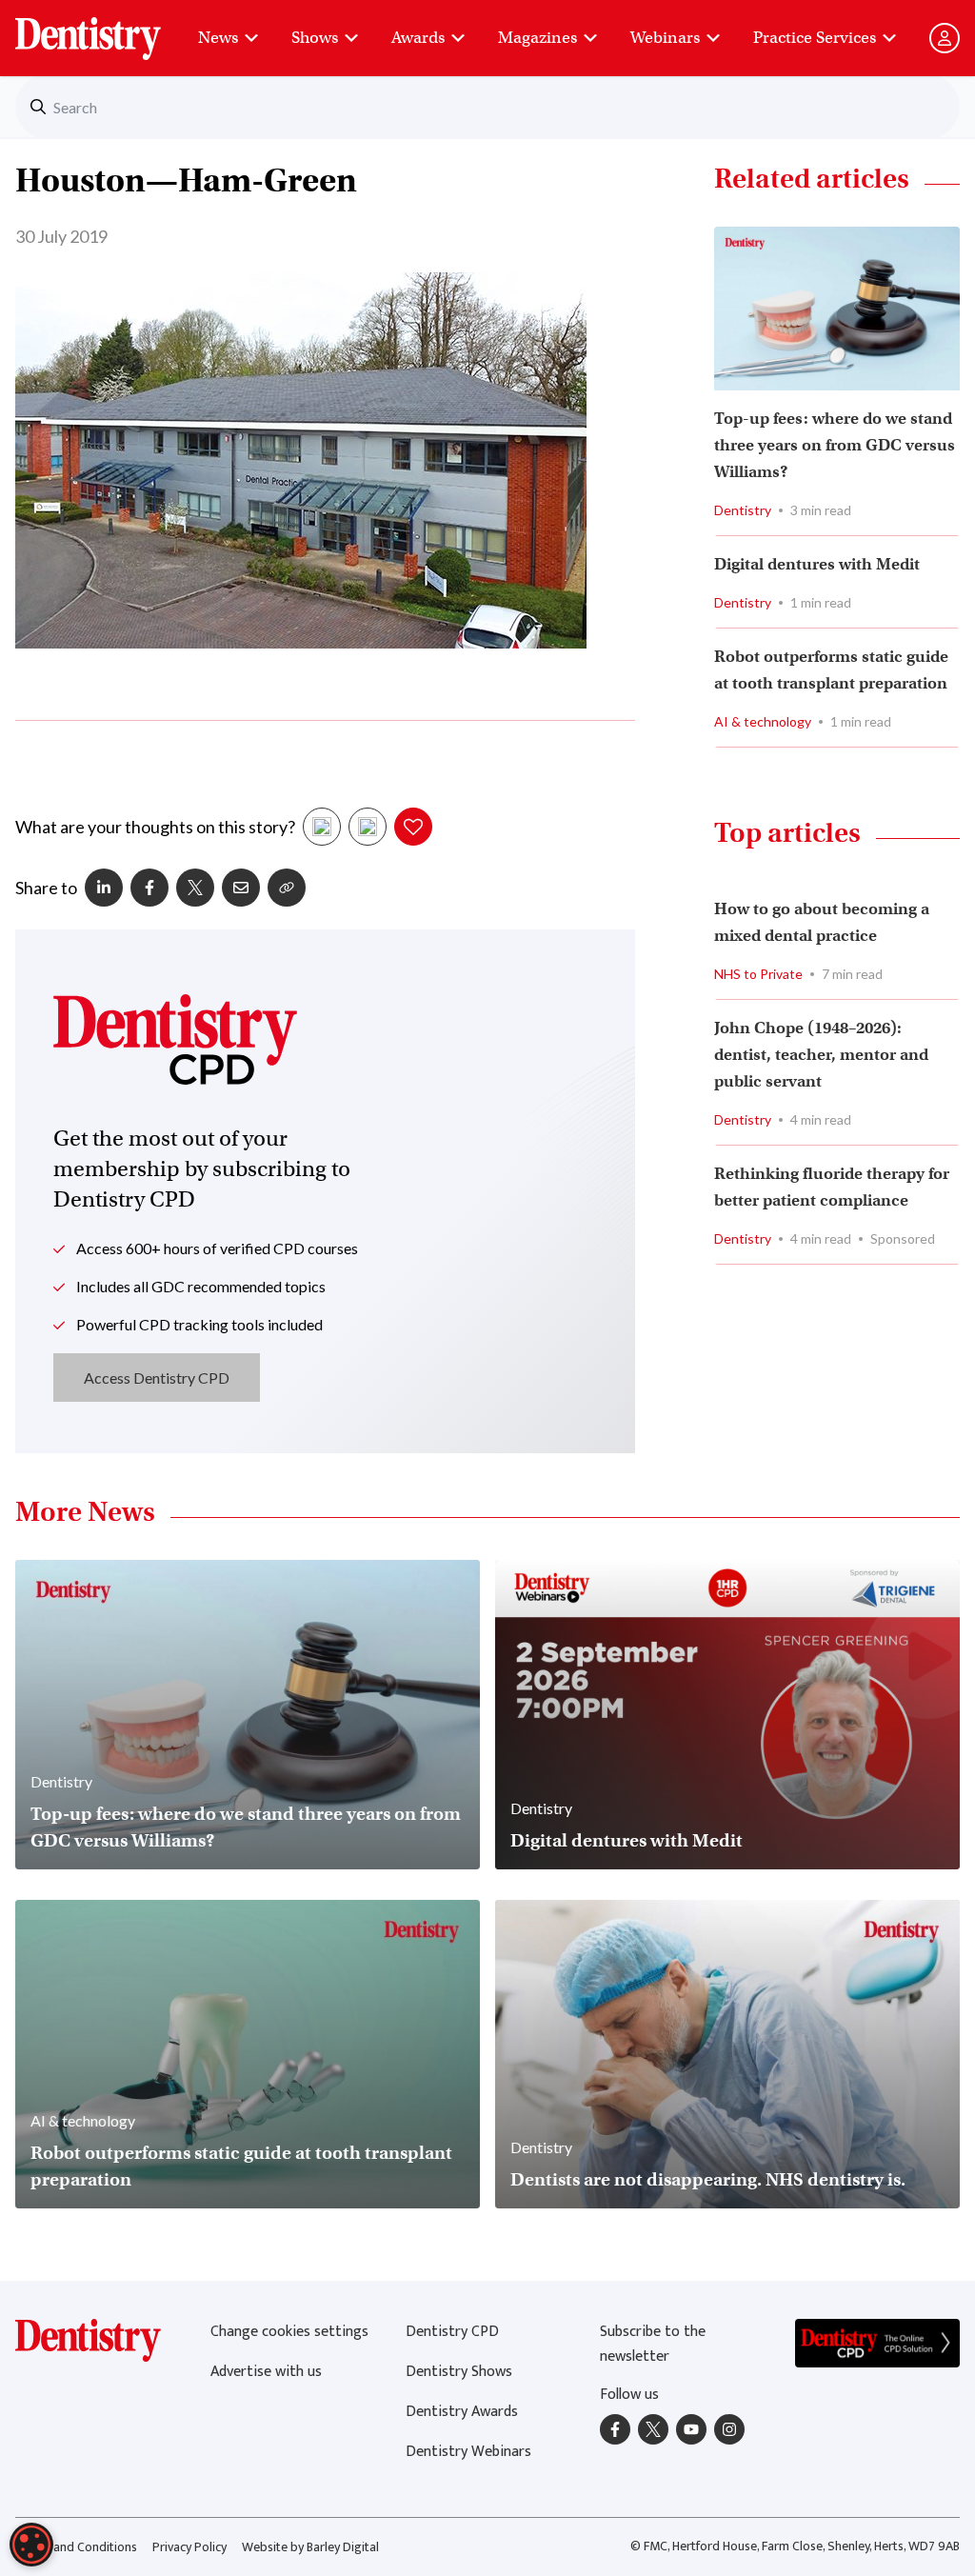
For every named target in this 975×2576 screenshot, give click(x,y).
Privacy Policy (189, 2547)
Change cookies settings (289, 2332)
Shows (315, 38)
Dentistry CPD (452, 2332)
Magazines (537, 38)
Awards (418, 38)
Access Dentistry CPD (157, 1378)
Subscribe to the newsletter (653, 2344)
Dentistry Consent (111, 29)
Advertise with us (266, 2372)
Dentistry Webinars (468, 2452)
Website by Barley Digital (310, 2547)
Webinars (665, 38)
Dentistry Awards (462, 2412)
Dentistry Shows (459, 2372)
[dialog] (31, 2545)
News (218, 38)
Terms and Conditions (76, 2547)
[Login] (945, 38)
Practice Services (815, 38)
